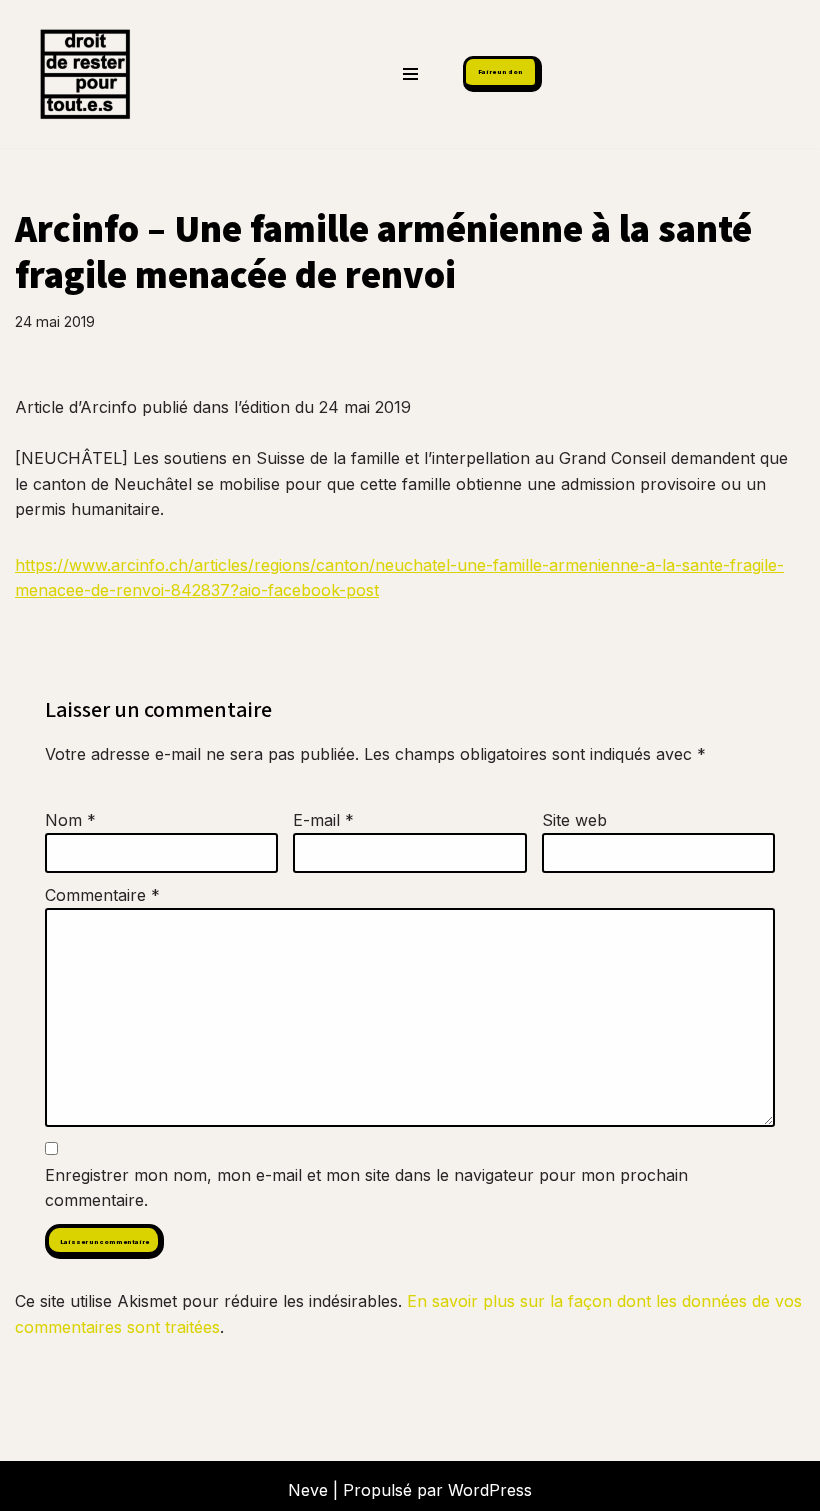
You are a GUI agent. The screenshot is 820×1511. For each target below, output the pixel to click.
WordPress (490, 1490)
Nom (70, 820)
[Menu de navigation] (410, 74)
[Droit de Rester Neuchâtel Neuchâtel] (80, 74)
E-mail (323, 820)
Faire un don (500, 71)
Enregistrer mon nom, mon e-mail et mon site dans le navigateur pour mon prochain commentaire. (366, 1188)
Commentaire (102, 895)
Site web (574, 820)
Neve (308, 1490)
